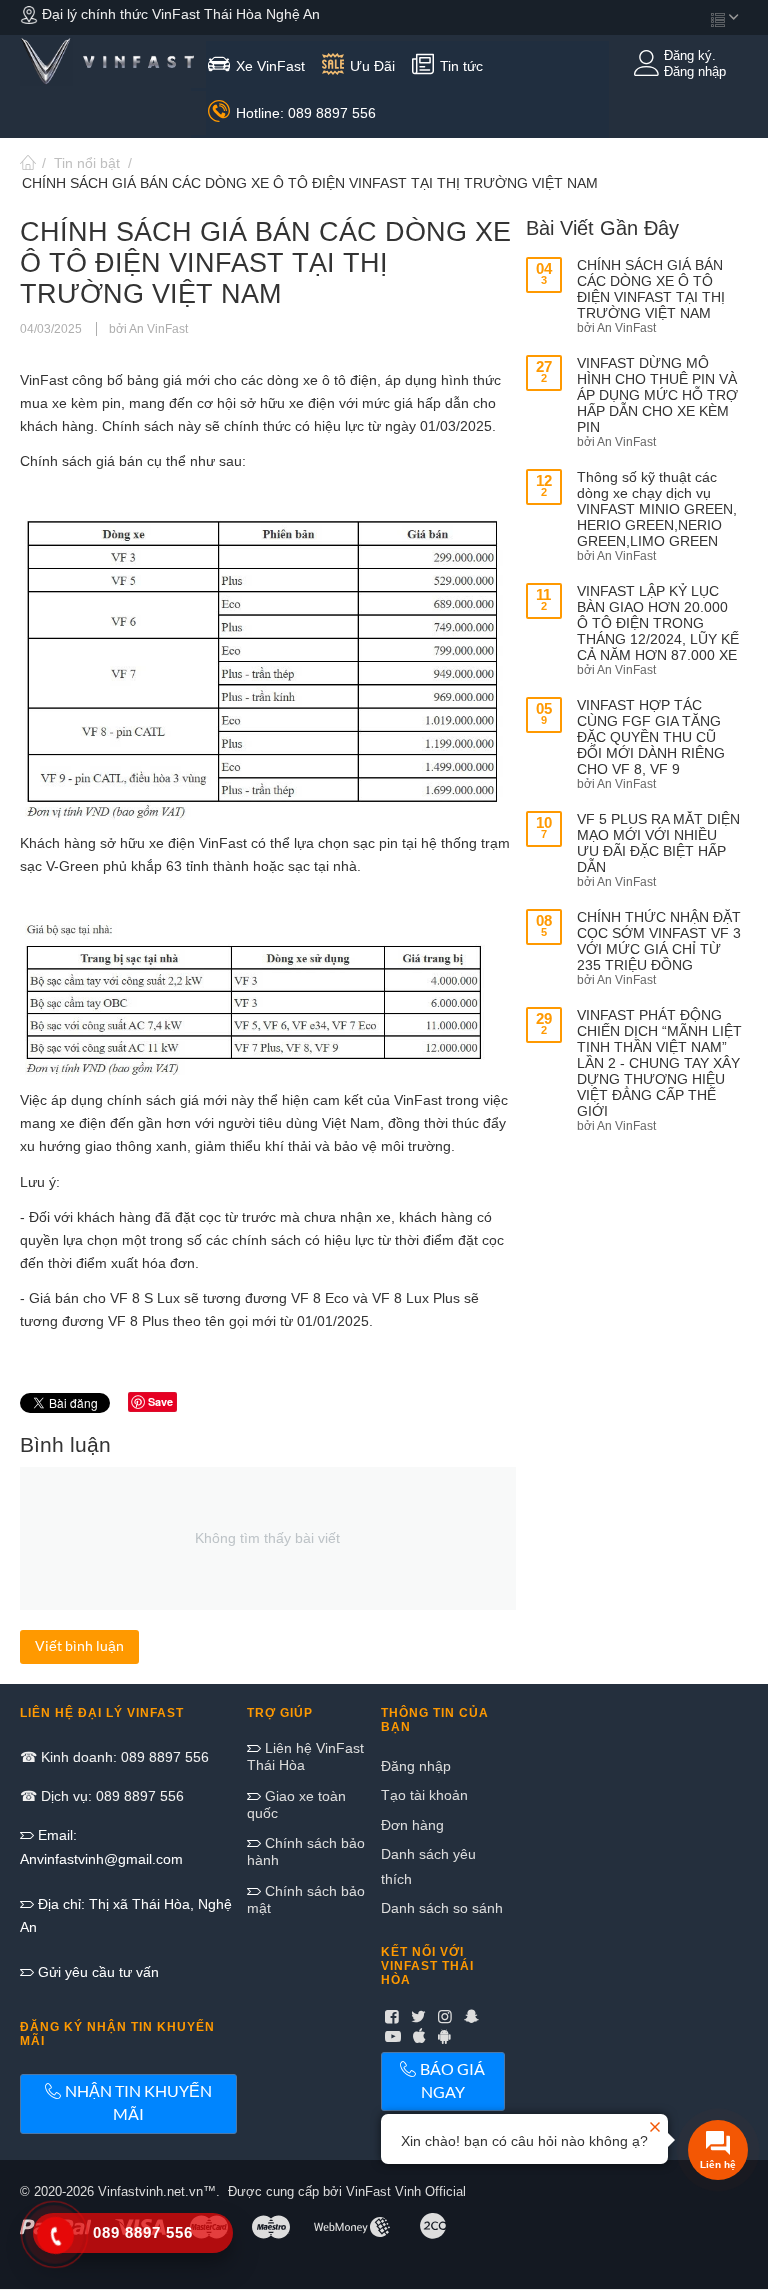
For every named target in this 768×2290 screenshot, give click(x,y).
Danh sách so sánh (442, 1908)
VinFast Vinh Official (406, 2191)
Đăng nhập (416, 1766)
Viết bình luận (79, 1645)
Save (160, 1401)
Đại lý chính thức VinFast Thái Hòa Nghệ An (179, 14)
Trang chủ (28, 163)
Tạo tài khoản (424, 1795)
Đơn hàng (412, 1825)
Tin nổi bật (87, 163)
